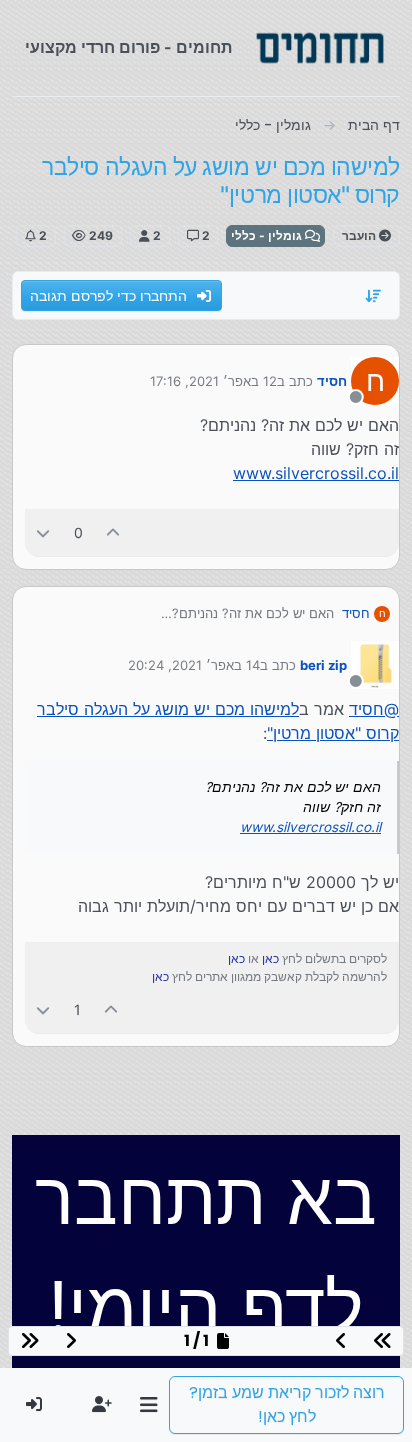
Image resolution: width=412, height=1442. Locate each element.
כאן (270, 958)
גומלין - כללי (268, 235)
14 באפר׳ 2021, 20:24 (194, 665)
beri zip (323, 665)
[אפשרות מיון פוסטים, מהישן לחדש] (374, 296)
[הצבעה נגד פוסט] (43, 532)
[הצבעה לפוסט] (114, 532)
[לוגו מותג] (320, 48)
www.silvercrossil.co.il (316, 473)
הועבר (360, 235)
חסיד (332, 381)
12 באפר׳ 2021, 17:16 (213, 381)
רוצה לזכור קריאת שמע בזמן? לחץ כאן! (287, 1404)
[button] (148, 1405)
